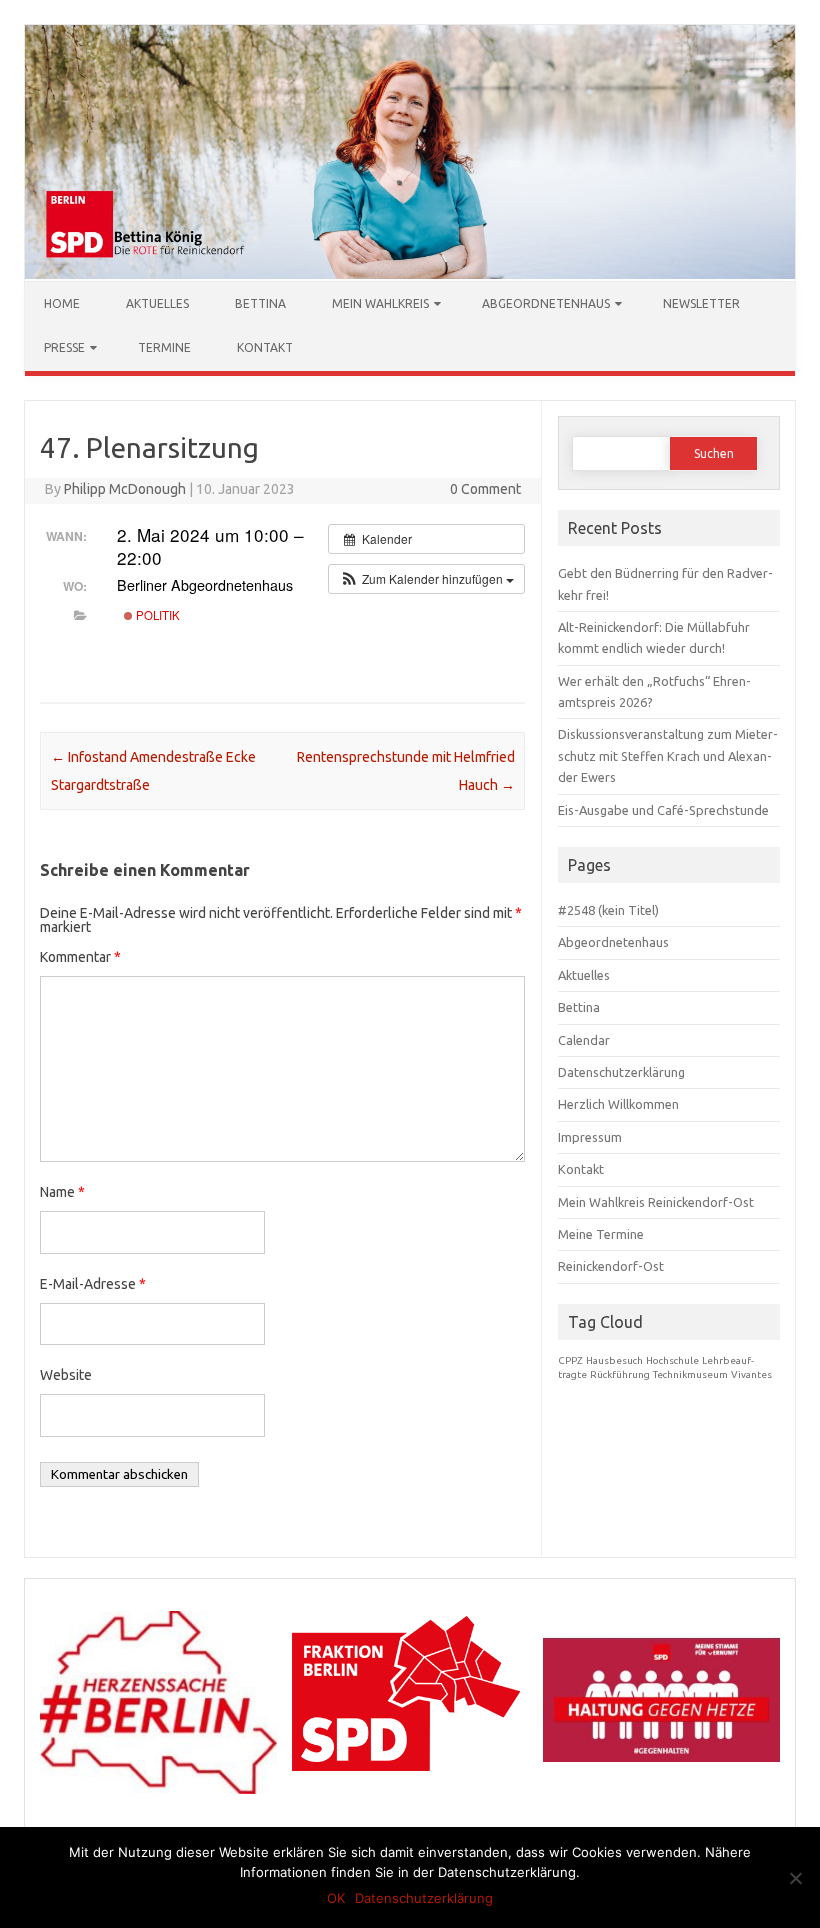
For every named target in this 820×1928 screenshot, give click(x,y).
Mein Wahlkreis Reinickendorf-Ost (656, 1202)
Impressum (590, 1137)
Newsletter (701, 303)
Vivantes (751, 1374)
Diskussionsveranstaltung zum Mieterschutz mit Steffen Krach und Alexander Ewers (668, 755)
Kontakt (265, 347)
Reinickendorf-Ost (611, 1266)
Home (62, 303)
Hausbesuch (614, 1360)
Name (62, 1192)
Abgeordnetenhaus (546, 303)
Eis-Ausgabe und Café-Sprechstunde (663, 810)
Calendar (584, 1040)
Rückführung (620, 1374)
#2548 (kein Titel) (608, 910)
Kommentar (80, 957)
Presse (64, 347)
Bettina (260, 303)
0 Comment (485, 489)
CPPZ (570, 1360)
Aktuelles (157, 303)
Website (66, 1375)
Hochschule (672, 1360)
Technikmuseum (690, 1374)
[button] (426, 579)
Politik (156, 615)
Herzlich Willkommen (618, 1104)
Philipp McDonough (125, 489)
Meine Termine (601, 1234)
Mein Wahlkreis (380, 303)
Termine (164, 347)
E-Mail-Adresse (93, 1284)
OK (336, 1898)
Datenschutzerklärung (621, 1072)
